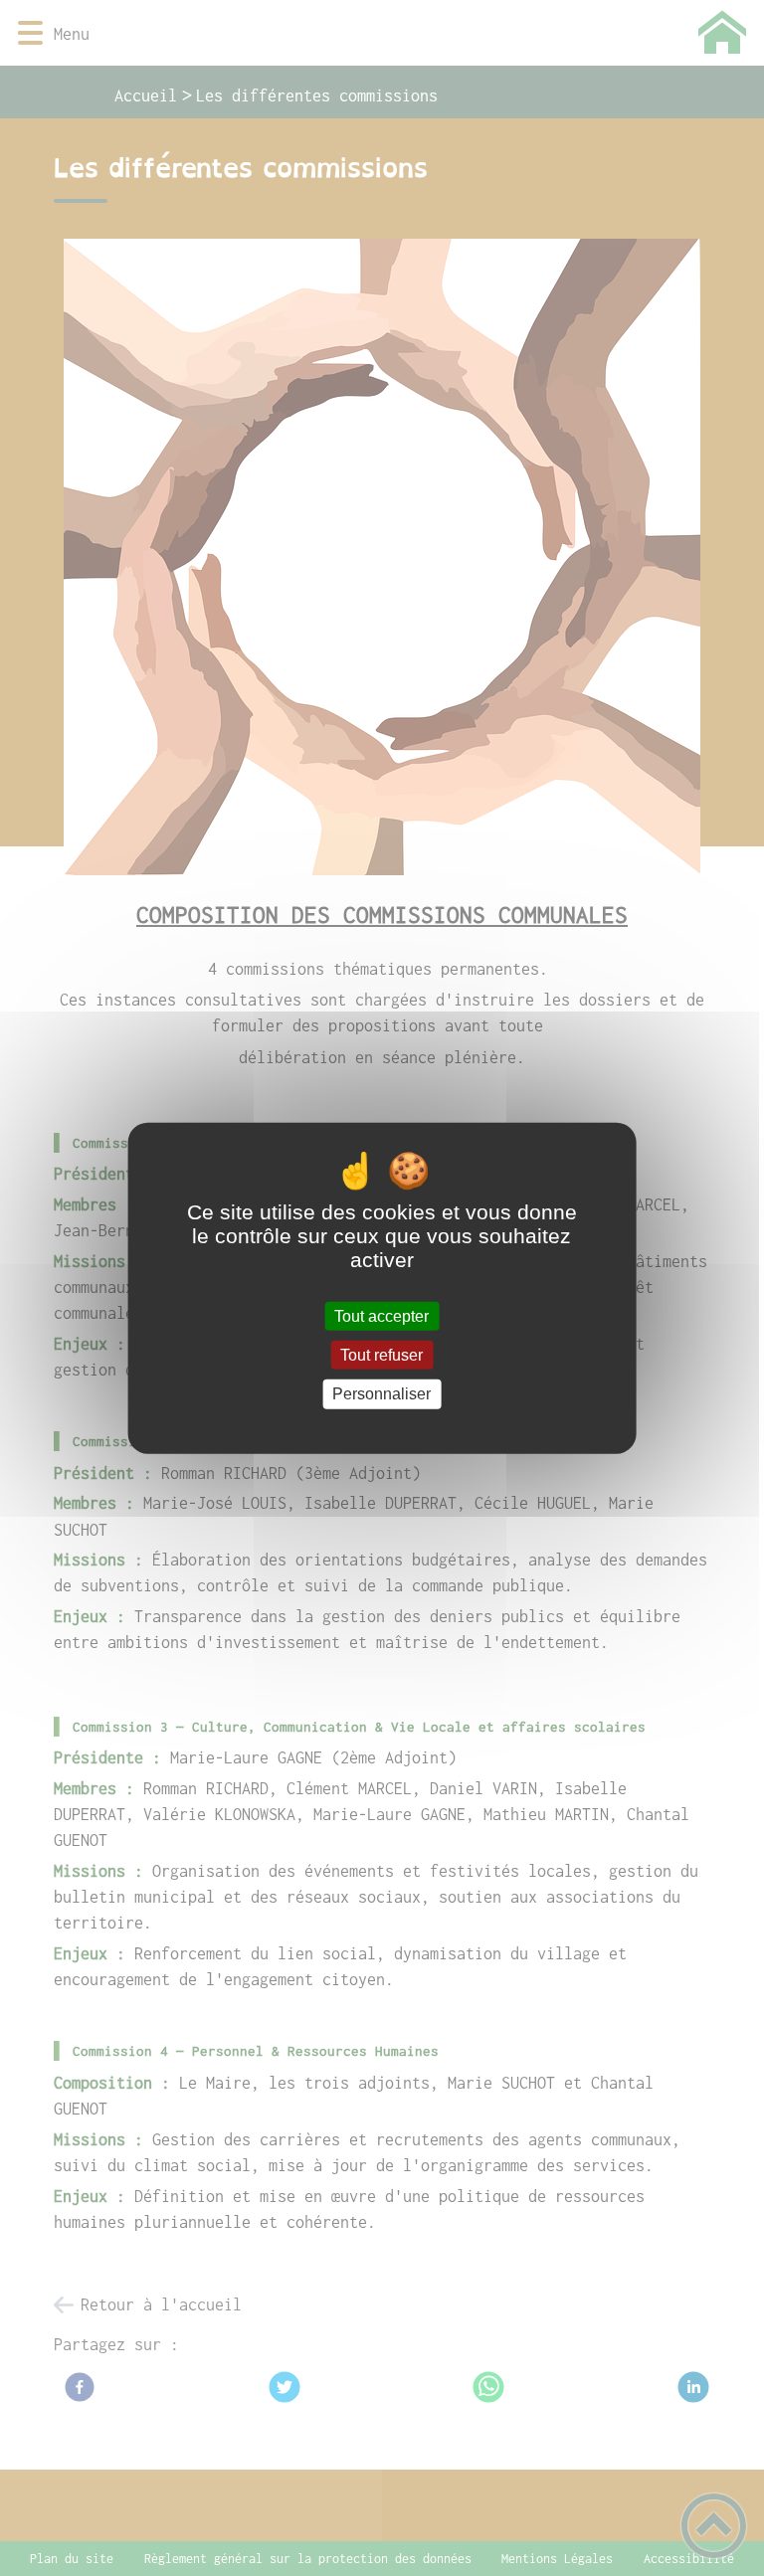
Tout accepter (382, 1316)
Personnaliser (382, 1394)
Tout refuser (382, 1355)
